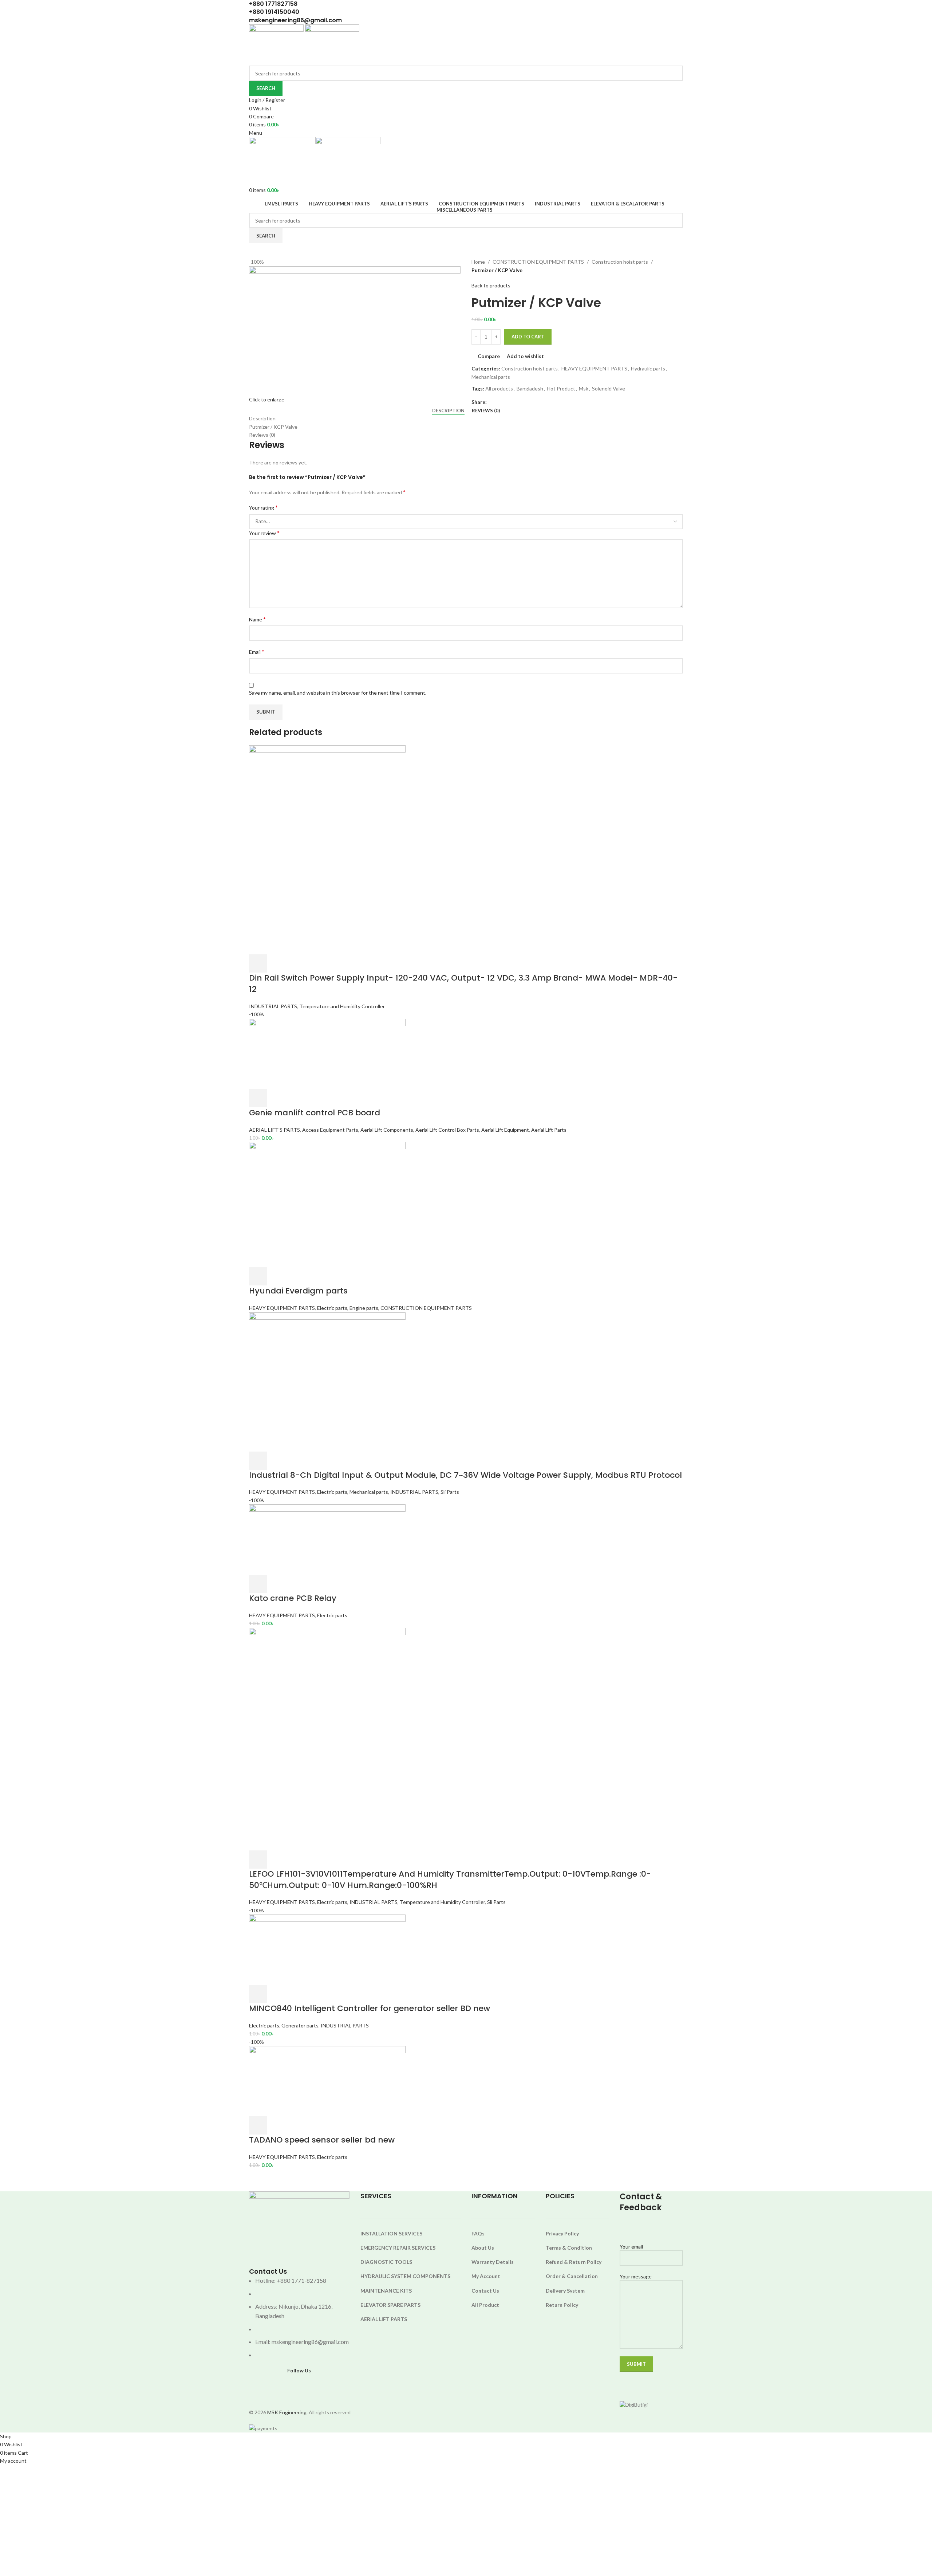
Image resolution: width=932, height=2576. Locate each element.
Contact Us (485, 2291)
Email (257, 651)
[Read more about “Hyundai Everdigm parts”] (258, 1276)
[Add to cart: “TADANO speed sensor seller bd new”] (258, 2125)
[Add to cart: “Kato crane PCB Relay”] (258, 1584)
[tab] (448, 411)
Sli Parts (450, 1492)
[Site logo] (277, 44)
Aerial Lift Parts (549, 1130)
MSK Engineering (287, 2412)
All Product (485, 2305)
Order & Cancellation (572, 2276)
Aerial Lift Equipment (505, 1130)
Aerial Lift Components (387, 1130)
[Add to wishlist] (316, 963)
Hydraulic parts (648, 368)
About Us (483, 2248)
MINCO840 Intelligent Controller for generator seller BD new (370, 2008)
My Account (486, 2276)
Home (478, 262)
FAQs (478, 2233)
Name (257, 619)
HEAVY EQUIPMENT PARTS (594, 368)
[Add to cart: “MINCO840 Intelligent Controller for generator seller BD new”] (258, 1994)
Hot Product (561, 388)
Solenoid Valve (609, 388)
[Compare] (297, 963)
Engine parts (364, 1308)
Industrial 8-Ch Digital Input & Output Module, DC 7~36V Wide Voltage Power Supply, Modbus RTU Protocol (465, 1475)
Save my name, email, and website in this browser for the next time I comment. (338, 693)
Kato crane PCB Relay (293, 1598)
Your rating (263, 507)
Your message (636, 2276)
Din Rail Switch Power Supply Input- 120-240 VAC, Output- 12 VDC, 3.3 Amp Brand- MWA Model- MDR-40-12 (463, 983)
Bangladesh (530, 388)
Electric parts (332, 1308)
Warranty (484, 2262)
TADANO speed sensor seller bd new (322, 2140)
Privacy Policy (562, 2233)
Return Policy (562, 2305)
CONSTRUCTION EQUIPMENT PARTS (538, 262)
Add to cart (528, 337)
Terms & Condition (569, 2248)
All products (499, 388)
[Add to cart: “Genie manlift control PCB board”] (258, 1098)
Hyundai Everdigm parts (298, 1291)
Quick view (277, 963)
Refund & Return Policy (574, 2262)
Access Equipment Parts (330, 1130)
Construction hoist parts (620, 262)
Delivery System (565, 2291)
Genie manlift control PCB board (315, 1113)
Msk (584, 388)
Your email (631, 2247)
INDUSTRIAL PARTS (273, 1006)
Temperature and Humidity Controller (342, 1006)
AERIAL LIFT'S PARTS (275, 1130)
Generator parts (300, 2025)
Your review (264, 533)
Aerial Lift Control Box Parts (447, 1130)
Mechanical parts (491, 377)
